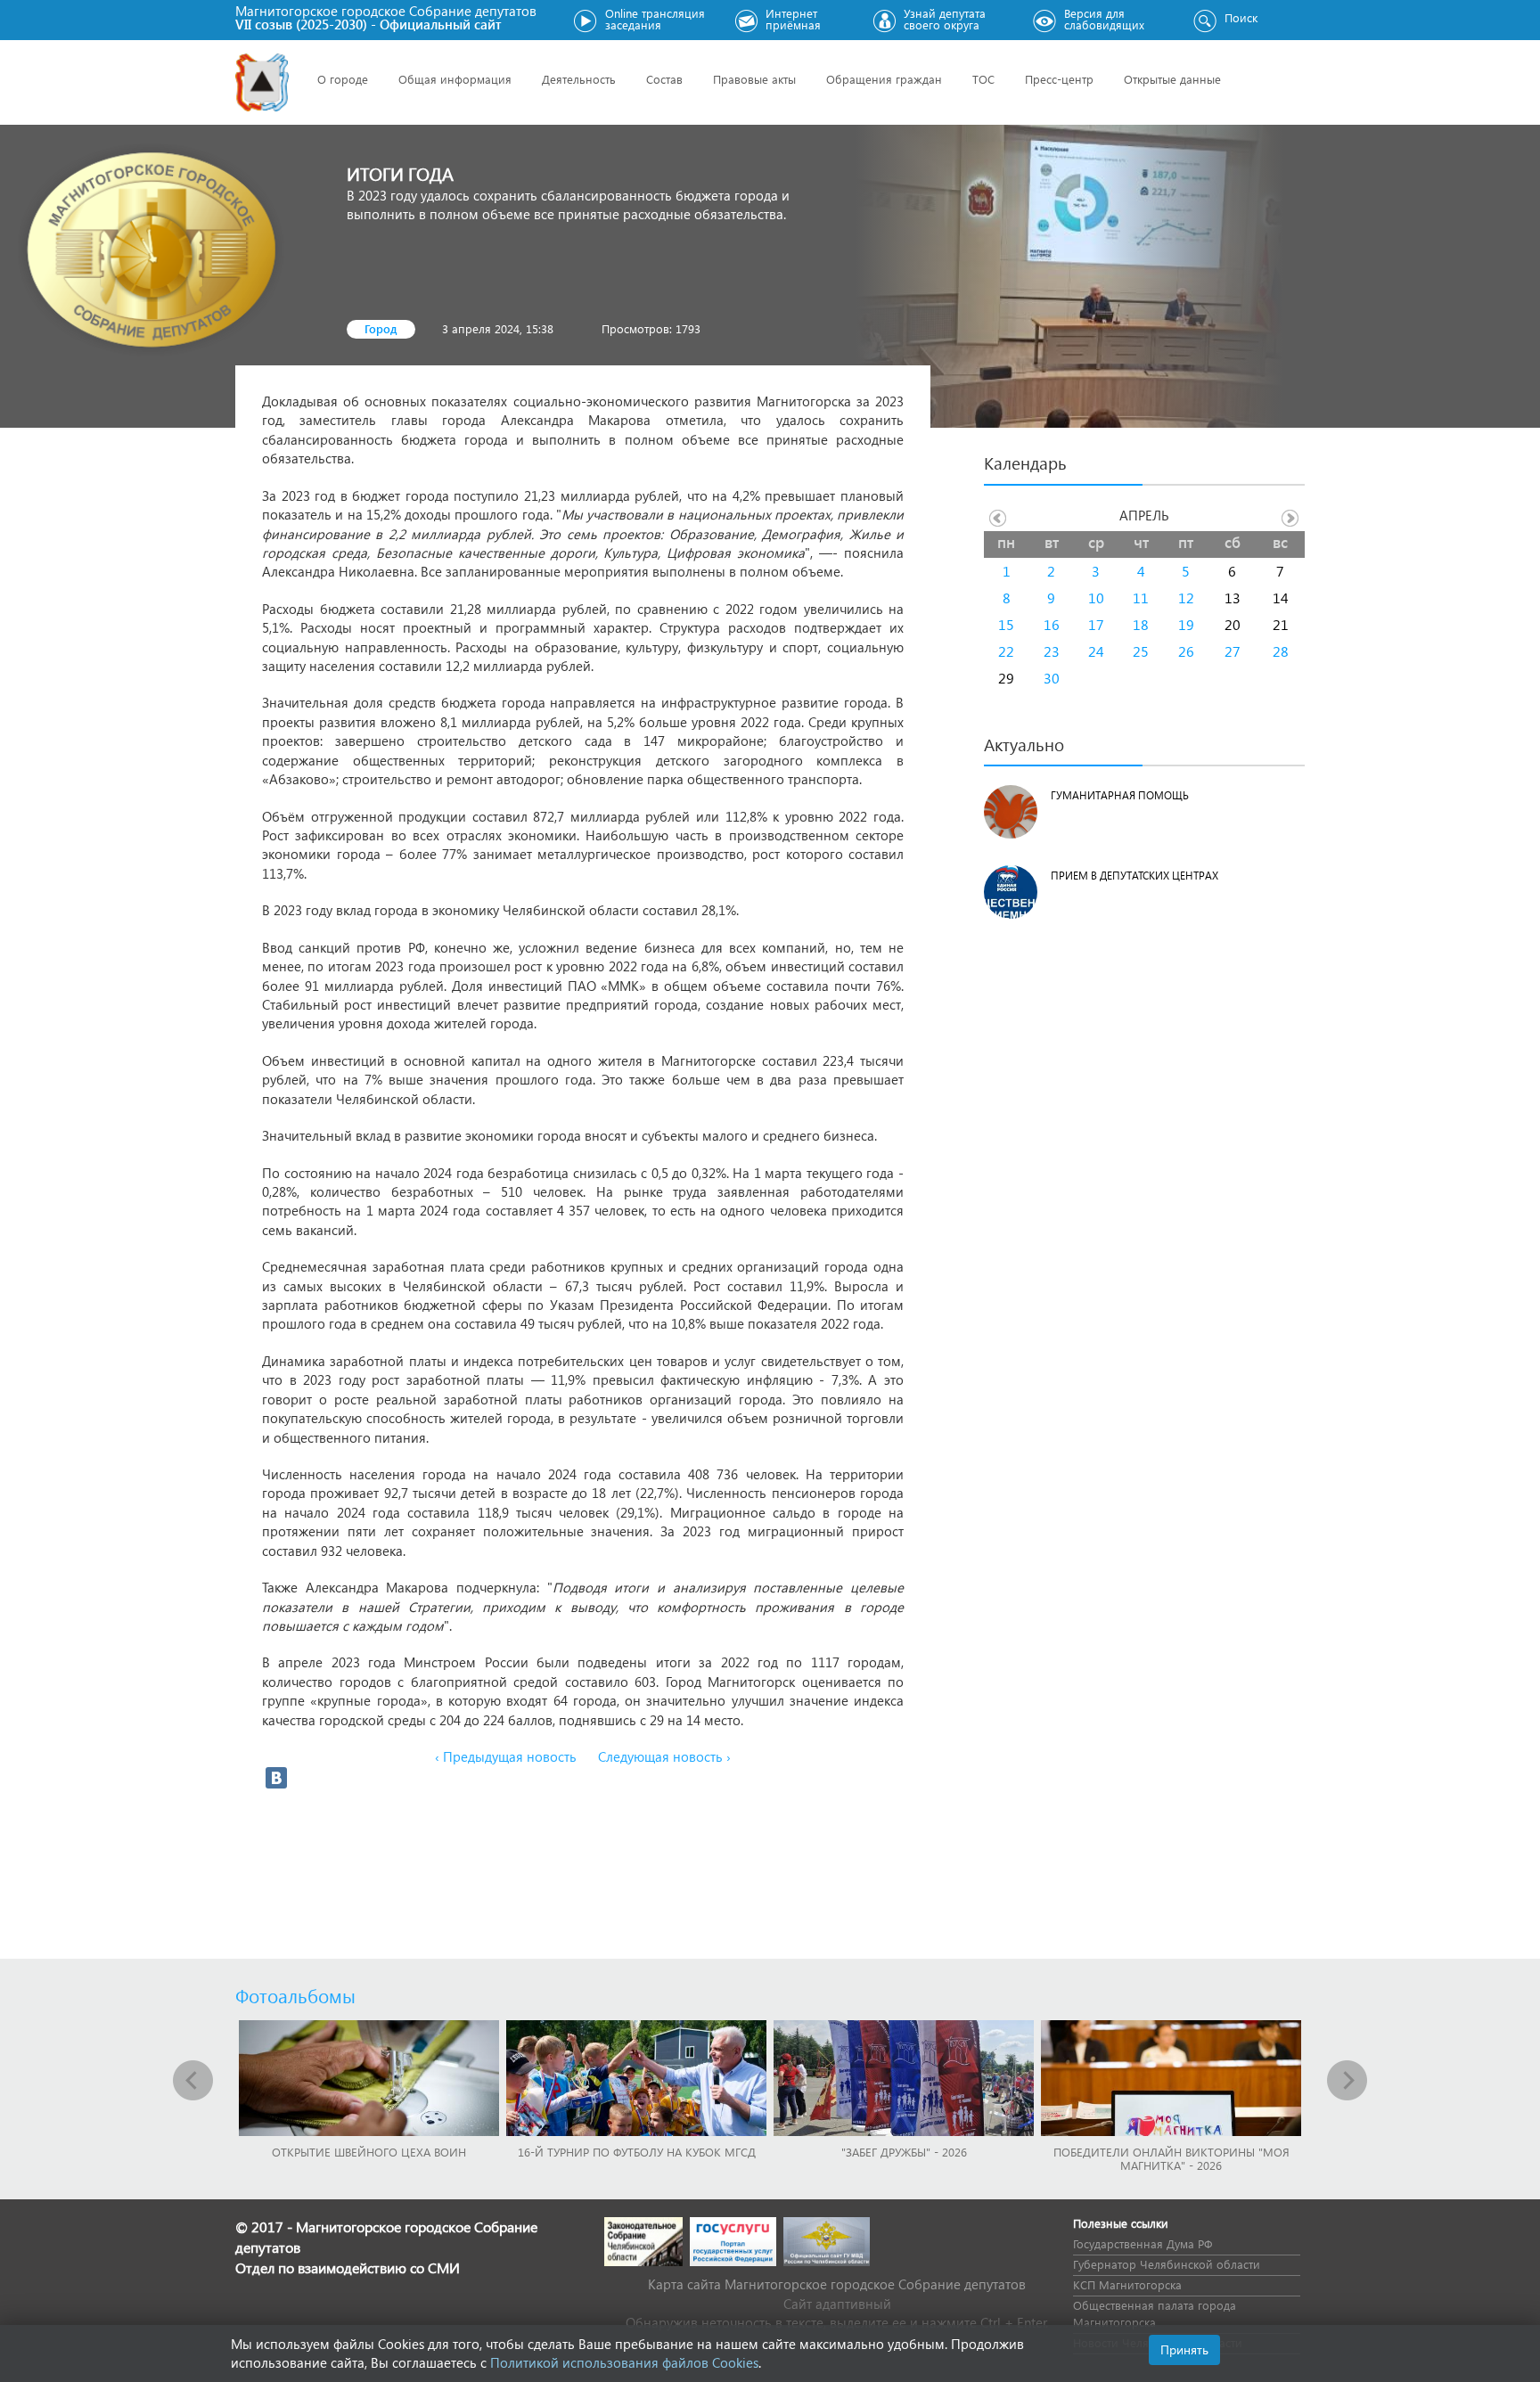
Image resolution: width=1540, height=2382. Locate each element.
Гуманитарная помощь (1120, 795)
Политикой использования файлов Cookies (624, 2362)
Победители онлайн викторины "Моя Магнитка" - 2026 (1171, 2158)
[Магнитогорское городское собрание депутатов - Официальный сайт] (262, 82)
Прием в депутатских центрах (1135, 876)
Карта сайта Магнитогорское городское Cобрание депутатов (837, 2284)
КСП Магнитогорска (1127, 2284)
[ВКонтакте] (276, 1778)
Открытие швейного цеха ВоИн (369, 2152)
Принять (1184, 2349)
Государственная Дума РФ (1143, 2243)
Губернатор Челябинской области (1167, 2264)
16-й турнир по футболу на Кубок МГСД (637, 2152)
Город (381, 328)
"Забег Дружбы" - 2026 (904, 2152)
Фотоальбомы (295, 1995)
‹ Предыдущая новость (506, 1756)
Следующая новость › (664, 1756)
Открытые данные (1172, 79)
